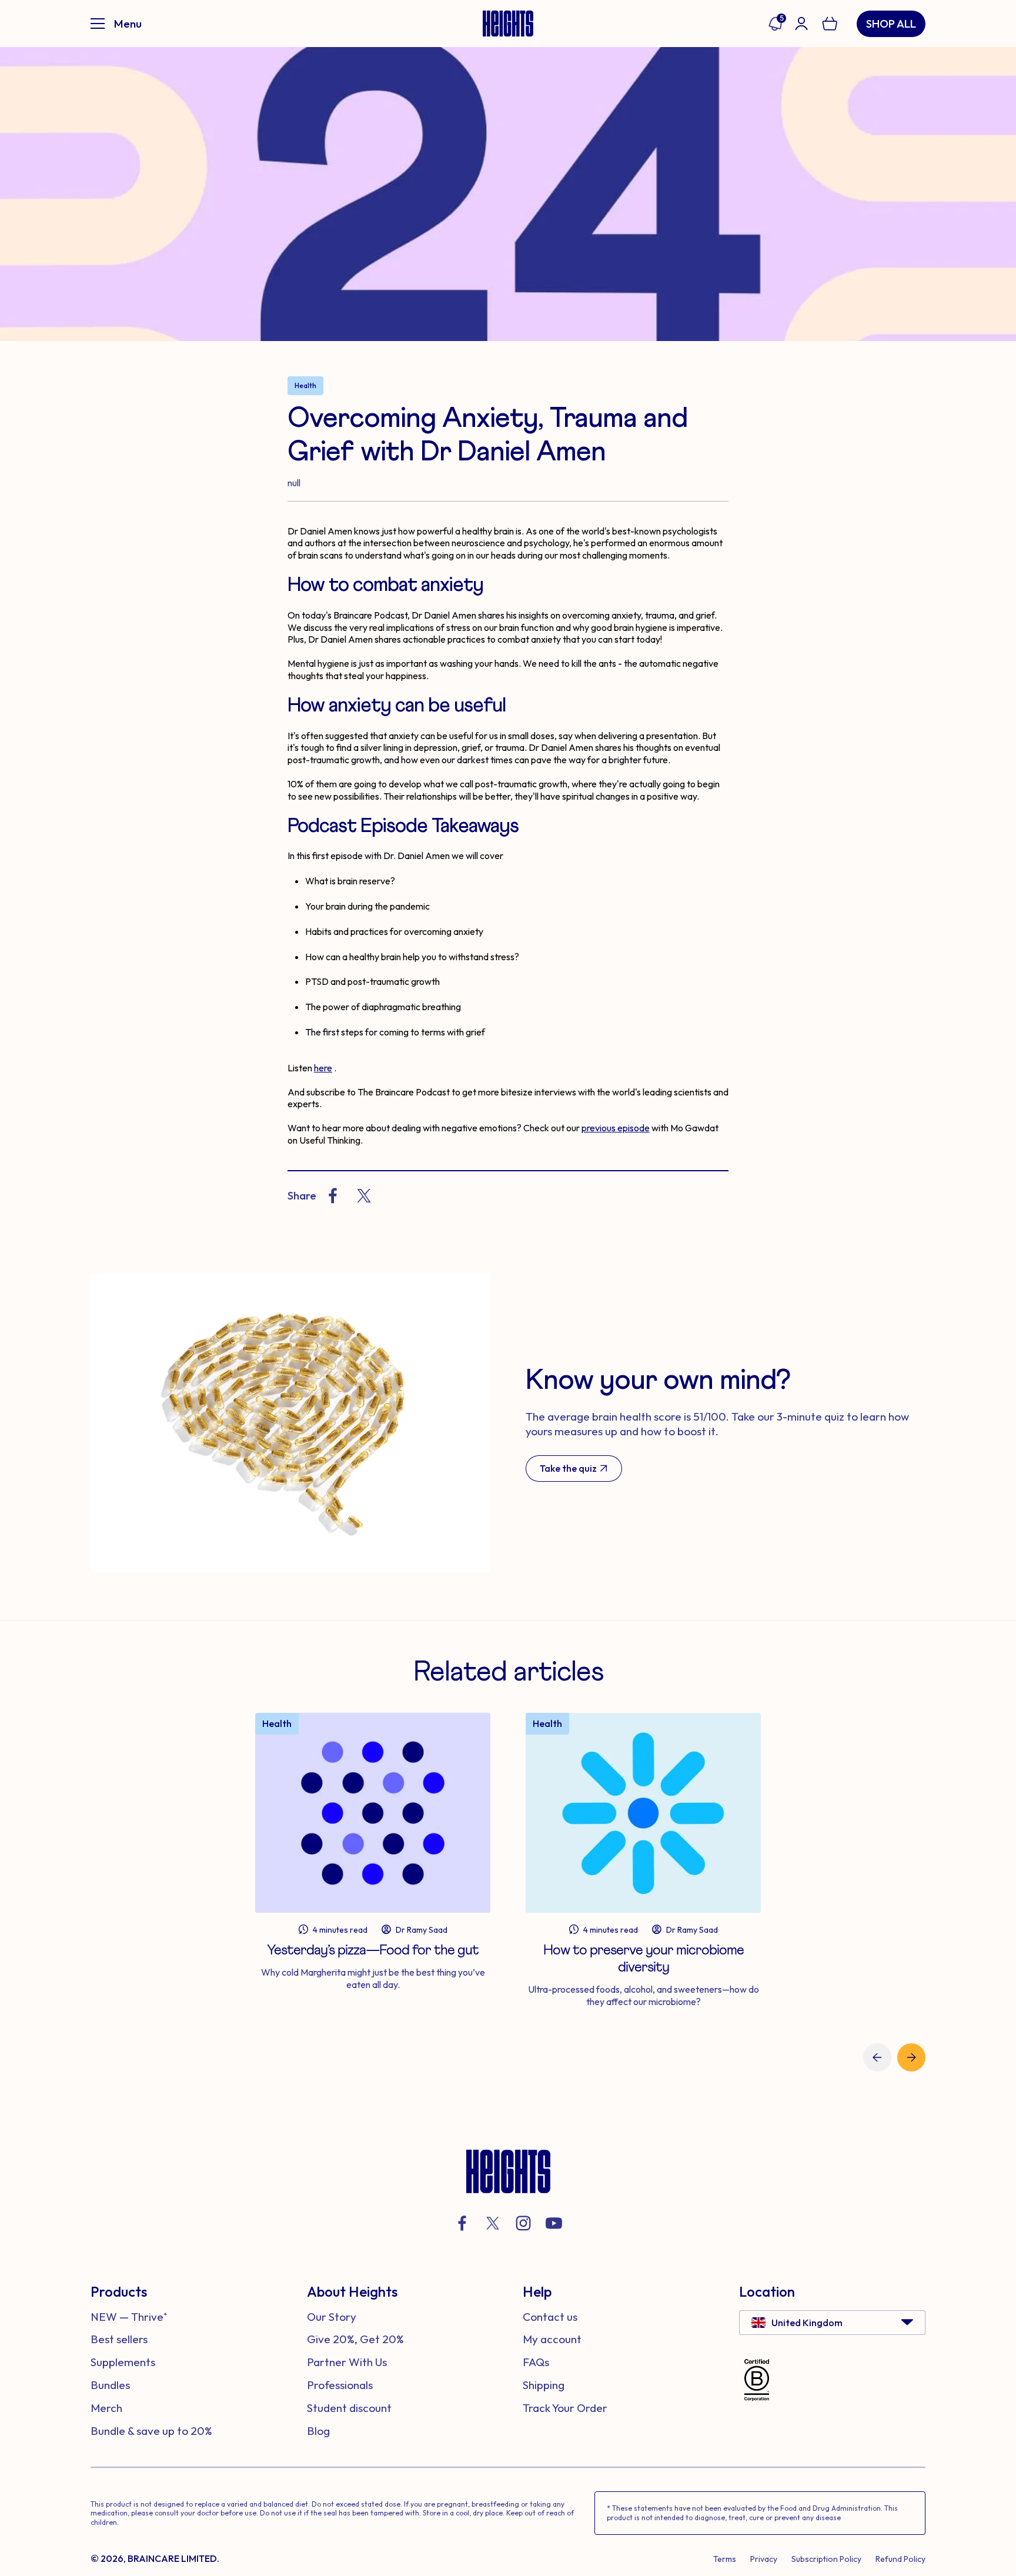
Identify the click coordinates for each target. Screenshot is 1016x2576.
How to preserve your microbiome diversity (644, 1959)
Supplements (123, 2362)
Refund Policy (900, 2559)
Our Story (332, 2317)
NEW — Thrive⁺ (129, 2317)
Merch (106, 2408)
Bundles (110, 2385)
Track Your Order (565, 2408)
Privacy (764, 2559)
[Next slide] (911, 2057)
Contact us (550, 2317)
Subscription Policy (826, 2559)
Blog (318, 2431)
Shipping (544, 2385)
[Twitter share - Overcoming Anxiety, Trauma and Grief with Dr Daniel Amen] (364, 1196)
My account (552, 2339)
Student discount (349, 2408)
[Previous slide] (877, 2057)
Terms (725, 2559)
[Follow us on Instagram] (523, 2223)
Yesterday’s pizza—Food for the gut (373, 1950)
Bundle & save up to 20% (151, 2431)
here (323, 1068)
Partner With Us (347, 2362)
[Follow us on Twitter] (493, 2223)
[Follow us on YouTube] (554, 2223)
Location (767, 2291)
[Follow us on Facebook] (462, 2223)
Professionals (340, 2385)
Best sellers (119, 2339)
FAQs (536, 2362)
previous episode (616, 1128)
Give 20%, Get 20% (355, 2339)
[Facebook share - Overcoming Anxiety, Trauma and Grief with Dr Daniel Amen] (333, 1196)
